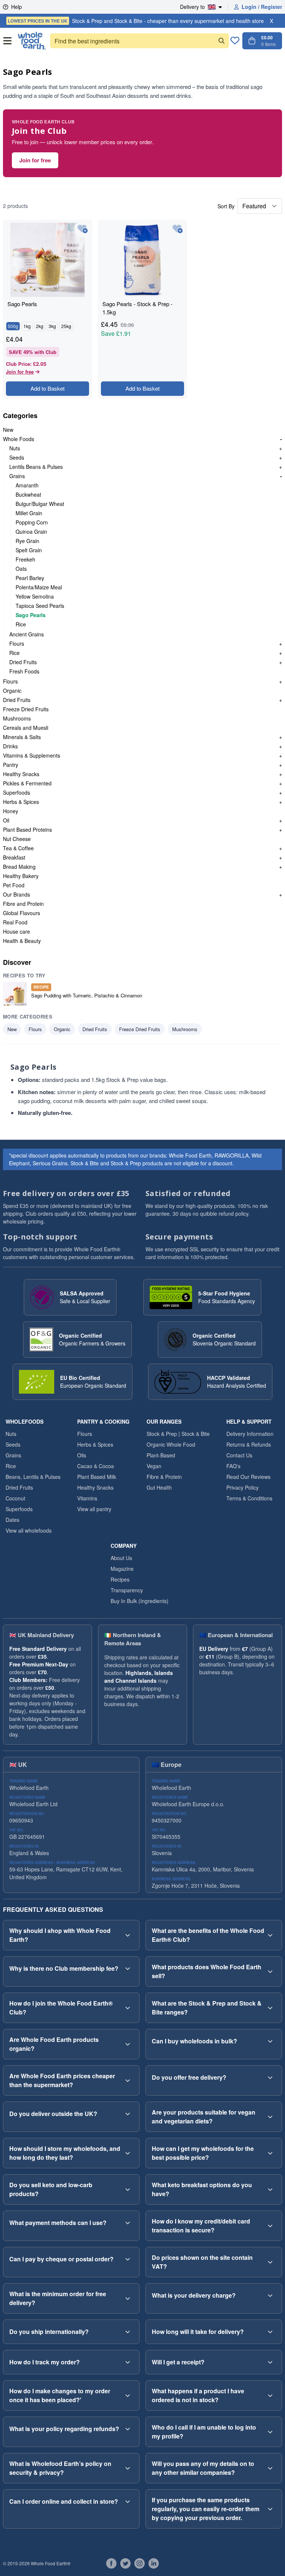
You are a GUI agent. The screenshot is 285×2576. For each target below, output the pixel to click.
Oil (6, 820)
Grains (17, 476)
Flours (17, 643)
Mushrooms (17, 718)
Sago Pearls (31, 615)
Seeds (17, 457)
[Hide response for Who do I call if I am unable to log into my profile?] (270, 2432)
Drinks (10, 746)
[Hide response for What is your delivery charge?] (270, 2295)
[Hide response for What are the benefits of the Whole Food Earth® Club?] (270, 1935)
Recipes (120, 1579)
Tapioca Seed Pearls (40, 606)
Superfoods (17, 792)
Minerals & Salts (22, 737)
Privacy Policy (243, 1487)
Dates (12, 1520)
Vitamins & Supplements (32, 755)
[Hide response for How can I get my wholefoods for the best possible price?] (270, 2153)
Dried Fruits (23, 662)
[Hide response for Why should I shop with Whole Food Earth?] (128, 1935)
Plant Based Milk (97, 1477)
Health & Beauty (22, 941)
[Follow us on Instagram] (140, 2563)
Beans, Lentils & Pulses (33, 1477)
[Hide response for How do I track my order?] (128, 2362)
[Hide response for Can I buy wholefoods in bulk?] (270, 2041)
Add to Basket (47, 388)
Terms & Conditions (249, 1498)
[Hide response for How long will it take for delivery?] (270, 2332)
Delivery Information (250, 1434)
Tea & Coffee (18, 848)
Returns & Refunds (249, 1444)
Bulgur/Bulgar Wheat (40, 504)
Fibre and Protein (23, 904)
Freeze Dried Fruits (26, 709)
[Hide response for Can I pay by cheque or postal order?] (128, 2259)
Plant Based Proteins (27, 830)
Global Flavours (22, 913)
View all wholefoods (29, 1530)
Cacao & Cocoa (96, 1466)
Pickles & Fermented (27, 783)
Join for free (35, 160)
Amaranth (27, 485)
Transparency (127, 1590)
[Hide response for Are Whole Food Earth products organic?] (128, 2044)
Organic (12, 691)
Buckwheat (28, 494)
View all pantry (94, 1509)
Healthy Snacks (21, 774)
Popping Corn (32, 522)
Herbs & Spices (21, 802)
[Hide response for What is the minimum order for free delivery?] (128, 2298)
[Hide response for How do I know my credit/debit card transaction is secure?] (270, 2226)
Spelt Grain (29, 550)
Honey (11, 811)
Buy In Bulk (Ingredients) (140, 1601)
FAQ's (233, 1466)
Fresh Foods (24, 671)
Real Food (15, 922)
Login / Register (262, 7)
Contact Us (239, 1455)
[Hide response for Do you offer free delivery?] (270, 2077)
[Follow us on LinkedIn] (154, 2563)
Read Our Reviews (248, 1477)
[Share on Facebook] (111, 2563)
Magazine (122, 1569)
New (8, 430)
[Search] (222, 41)
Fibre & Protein (164, 1477)
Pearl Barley (30, 578)
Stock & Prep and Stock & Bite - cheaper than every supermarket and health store (136, 21)
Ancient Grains (27, 634)
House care (17, 931)
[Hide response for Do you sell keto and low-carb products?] (128, 2189)
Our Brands (17, 894)
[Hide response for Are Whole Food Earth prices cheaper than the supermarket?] (128, 2080)
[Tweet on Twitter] (125, 2563)
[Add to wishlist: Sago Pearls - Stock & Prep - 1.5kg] (178, 229)
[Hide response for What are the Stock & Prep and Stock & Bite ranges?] (270, 2008)
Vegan (154, 1466)
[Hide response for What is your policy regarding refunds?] (128, 2429)
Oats (21, 569)
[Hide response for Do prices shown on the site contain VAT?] (270, 2262)
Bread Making (19, 867)
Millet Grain (29, 513)
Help (17, 7)
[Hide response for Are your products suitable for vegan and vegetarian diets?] (270, 2117)
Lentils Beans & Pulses (36, 467)
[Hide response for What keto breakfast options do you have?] (270, 2189)
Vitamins (87, 1498)
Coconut (15, 1498)
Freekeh (25, 559)
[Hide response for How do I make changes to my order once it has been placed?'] (128, 2395)
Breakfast (14, 857)
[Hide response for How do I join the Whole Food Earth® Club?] (128, 2008)
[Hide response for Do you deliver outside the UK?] (128, 2114)
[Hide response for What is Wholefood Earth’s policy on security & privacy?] (128, 2468)
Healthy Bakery (21, 876)
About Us (121, 1558)
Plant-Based (161, 1455)
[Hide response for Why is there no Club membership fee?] (128, 1969)
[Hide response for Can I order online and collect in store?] (128, 2501)
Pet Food (14, 885)
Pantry (11, 765)
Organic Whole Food (171, 1444)
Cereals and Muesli (26, 728)
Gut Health (159, 1487)
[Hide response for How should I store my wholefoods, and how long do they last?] (128, 2153)
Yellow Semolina (35, 596)
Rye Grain (27, 541)
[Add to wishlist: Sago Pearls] (83, 229)
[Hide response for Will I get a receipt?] (270, 2362)
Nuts (15, 448)
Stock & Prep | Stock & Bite (178, 1434)
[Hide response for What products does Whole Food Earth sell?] (270, 1971)
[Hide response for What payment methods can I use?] (128, 2223)
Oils (82, 1455)
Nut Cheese (17, 839)
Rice (21, 624)
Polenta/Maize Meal (39, 587)
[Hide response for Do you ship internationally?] (128, 2332)
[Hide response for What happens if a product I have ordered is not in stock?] (270, 2395)
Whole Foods (19, 439)
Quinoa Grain (31, 532)
